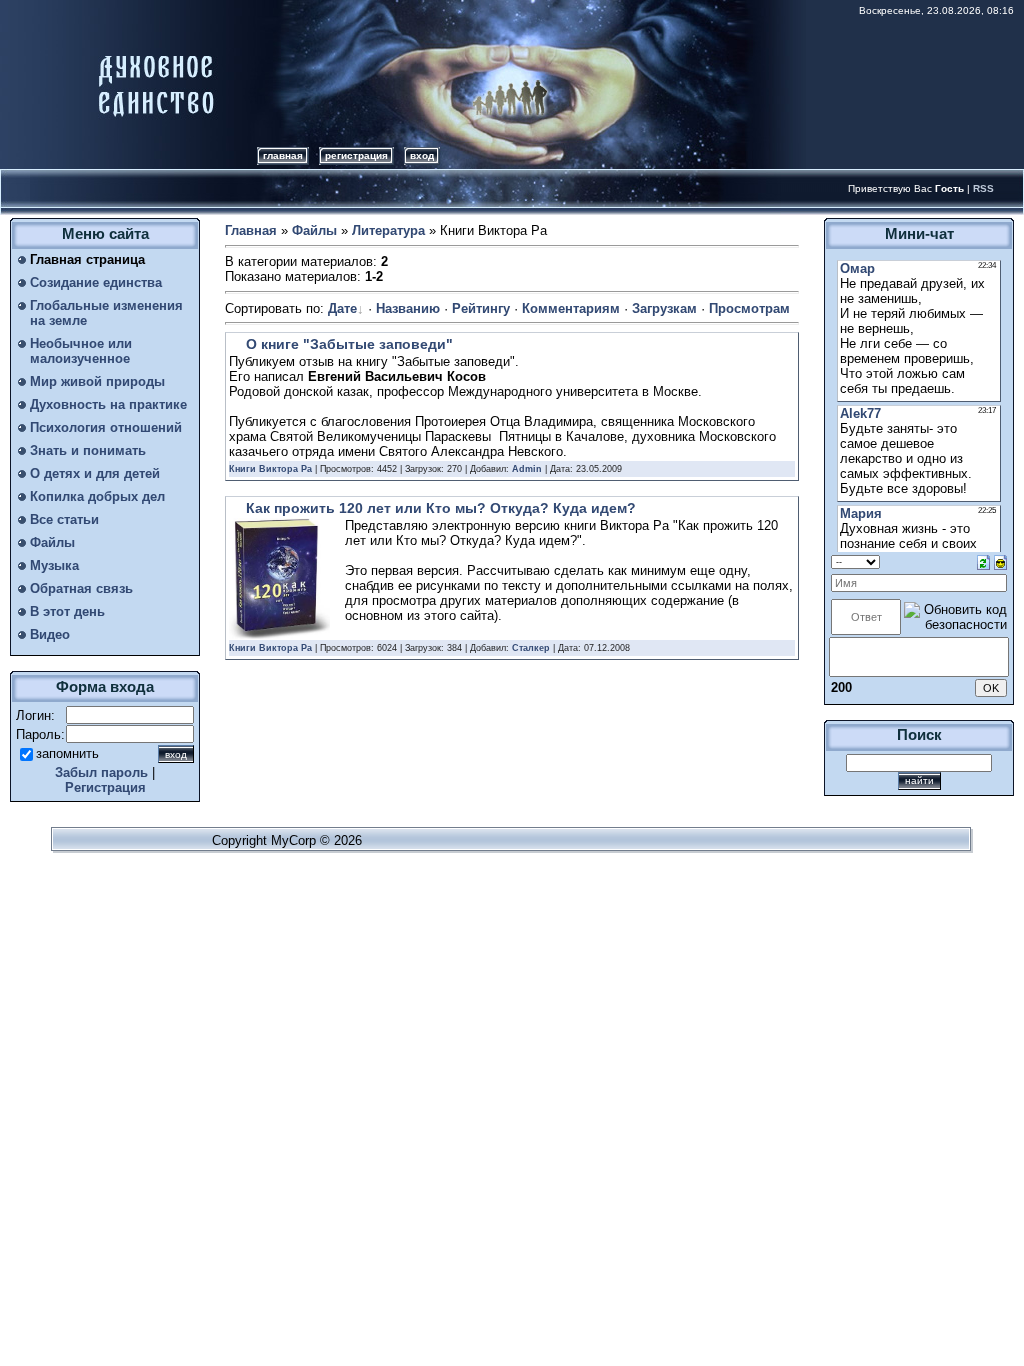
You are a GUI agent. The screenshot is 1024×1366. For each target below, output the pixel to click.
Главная (283, 155)
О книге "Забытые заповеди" (349, 344)
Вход (422, 155)
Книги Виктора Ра (270, 469)
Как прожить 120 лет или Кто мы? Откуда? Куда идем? (441, 508)
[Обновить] (983, 561)
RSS (983, 188)
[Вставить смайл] (1000, 561)
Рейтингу (481, 308)
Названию (408, 308)
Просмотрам (749, 308)
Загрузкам (664, 308)
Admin (527, 469)
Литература (388, 230)
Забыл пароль (101, 772)
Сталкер (531, 648)
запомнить (67, 753)
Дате (342, 308)
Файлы (314, 230)
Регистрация (356, 155)
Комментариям (571, 308)
